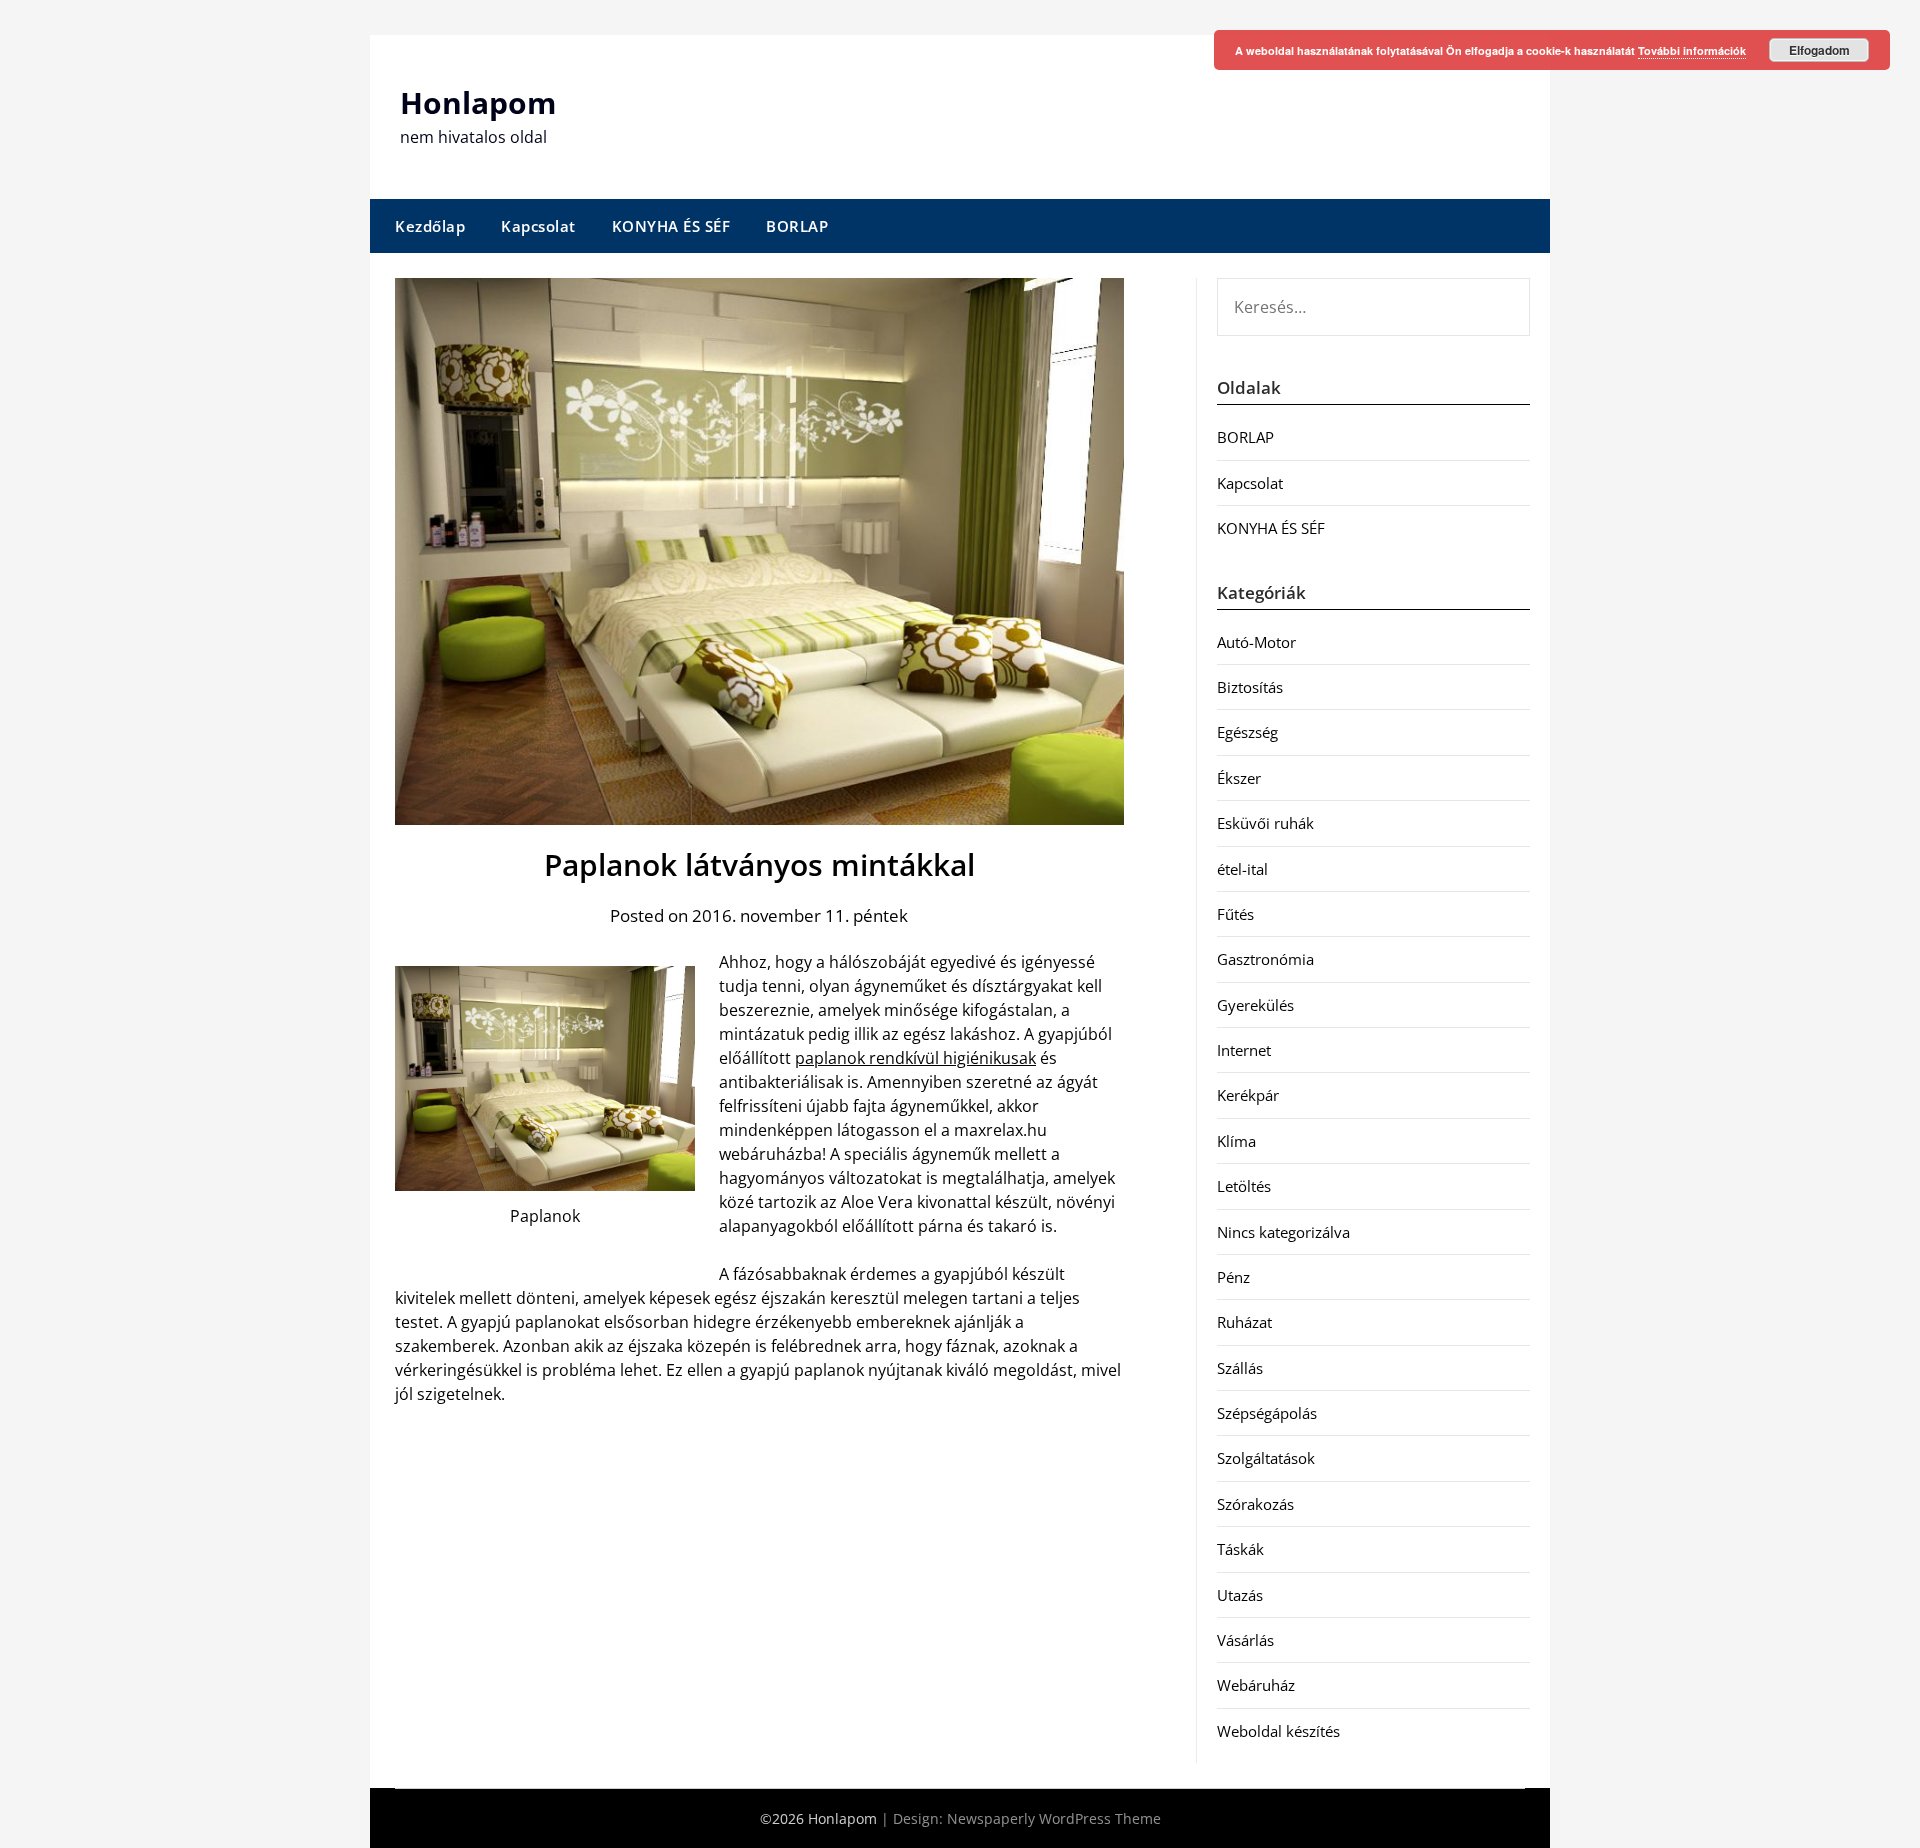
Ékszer (1239, 778)
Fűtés (1235, 914)
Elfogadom (1819, 50)
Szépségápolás (1267, 1413)
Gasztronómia (1265, 959)
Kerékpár (1248, 1095)
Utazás (1240, 1595)
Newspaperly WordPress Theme (1054, 1818)
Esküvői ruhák (1265, 823)
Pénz (1233, 1277)
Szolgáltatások (1266, 1458)
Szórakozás (1255, 1504)
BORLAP (797, 226)
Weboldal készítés (1278, 1731)
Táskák (1240, 1549)
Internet (1244, 1050)
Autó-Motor (1256, 642)
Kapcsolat (538, 226)
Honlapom (478, 102)
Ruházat (1244, 1322)
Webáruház (1256, 1685)
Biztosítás (1250, 687)
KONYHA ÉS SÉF (671, 226)
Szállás (1240, 1368)
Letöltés (1244, 1186)
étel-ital (1242, 869)
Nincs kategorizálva (1283, 1232)
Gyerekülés (1255, 1005)
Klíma (1236, 1141)
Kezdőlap (430, 226)
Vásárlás (1245, 1640)
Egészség (1247, 732)
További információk (1692, 50)
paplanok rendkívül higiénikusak (915, 1058)
